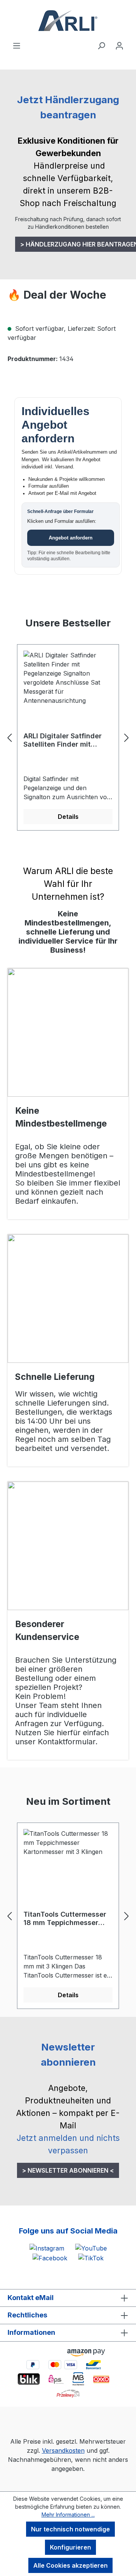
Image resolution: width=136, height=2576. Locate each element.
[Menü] (17, 45)
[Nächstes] (127, 738)
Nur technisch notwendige (70, 2529)
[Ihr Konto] (119, 45)
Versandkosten (63, 2450)
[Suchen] (101, 45)
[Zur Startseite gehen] (68, 20)
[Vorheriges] (9, 738)
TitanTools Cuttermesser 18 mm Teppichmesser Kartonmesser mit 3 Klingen (65, 1919)
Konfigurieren (70, 2547)
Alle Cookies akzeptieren (70, 2565)
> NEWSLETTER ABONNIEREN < (68, 2170)
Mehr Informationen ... (68, 2515)
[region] (68, 738)
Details (68, 817)
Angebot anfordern (71, 538)
